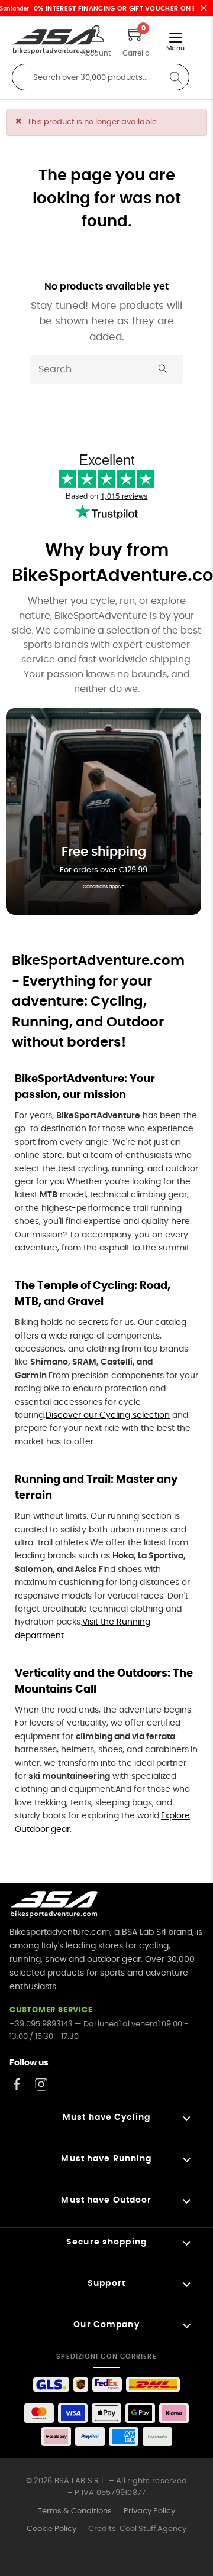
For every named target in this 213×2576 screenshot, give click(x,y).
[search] (176, 77)
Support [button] (106, 2283)
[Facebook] (17, 2084)
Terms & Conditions (75, 2511)
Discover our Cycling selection (108, 1415)
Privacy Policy (149, 2511)
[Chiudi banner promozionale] (204, 8)
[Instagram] (41, 2084)
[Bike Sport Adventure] (55, 42)
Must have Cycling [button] (106, 2117)
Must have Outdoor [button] (106, 2200)
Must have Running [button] (106, 2159)
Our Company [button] (106, 2325)
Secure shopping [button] (106, 2242)
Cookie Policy (51, 2529)
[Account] (96, 35)
